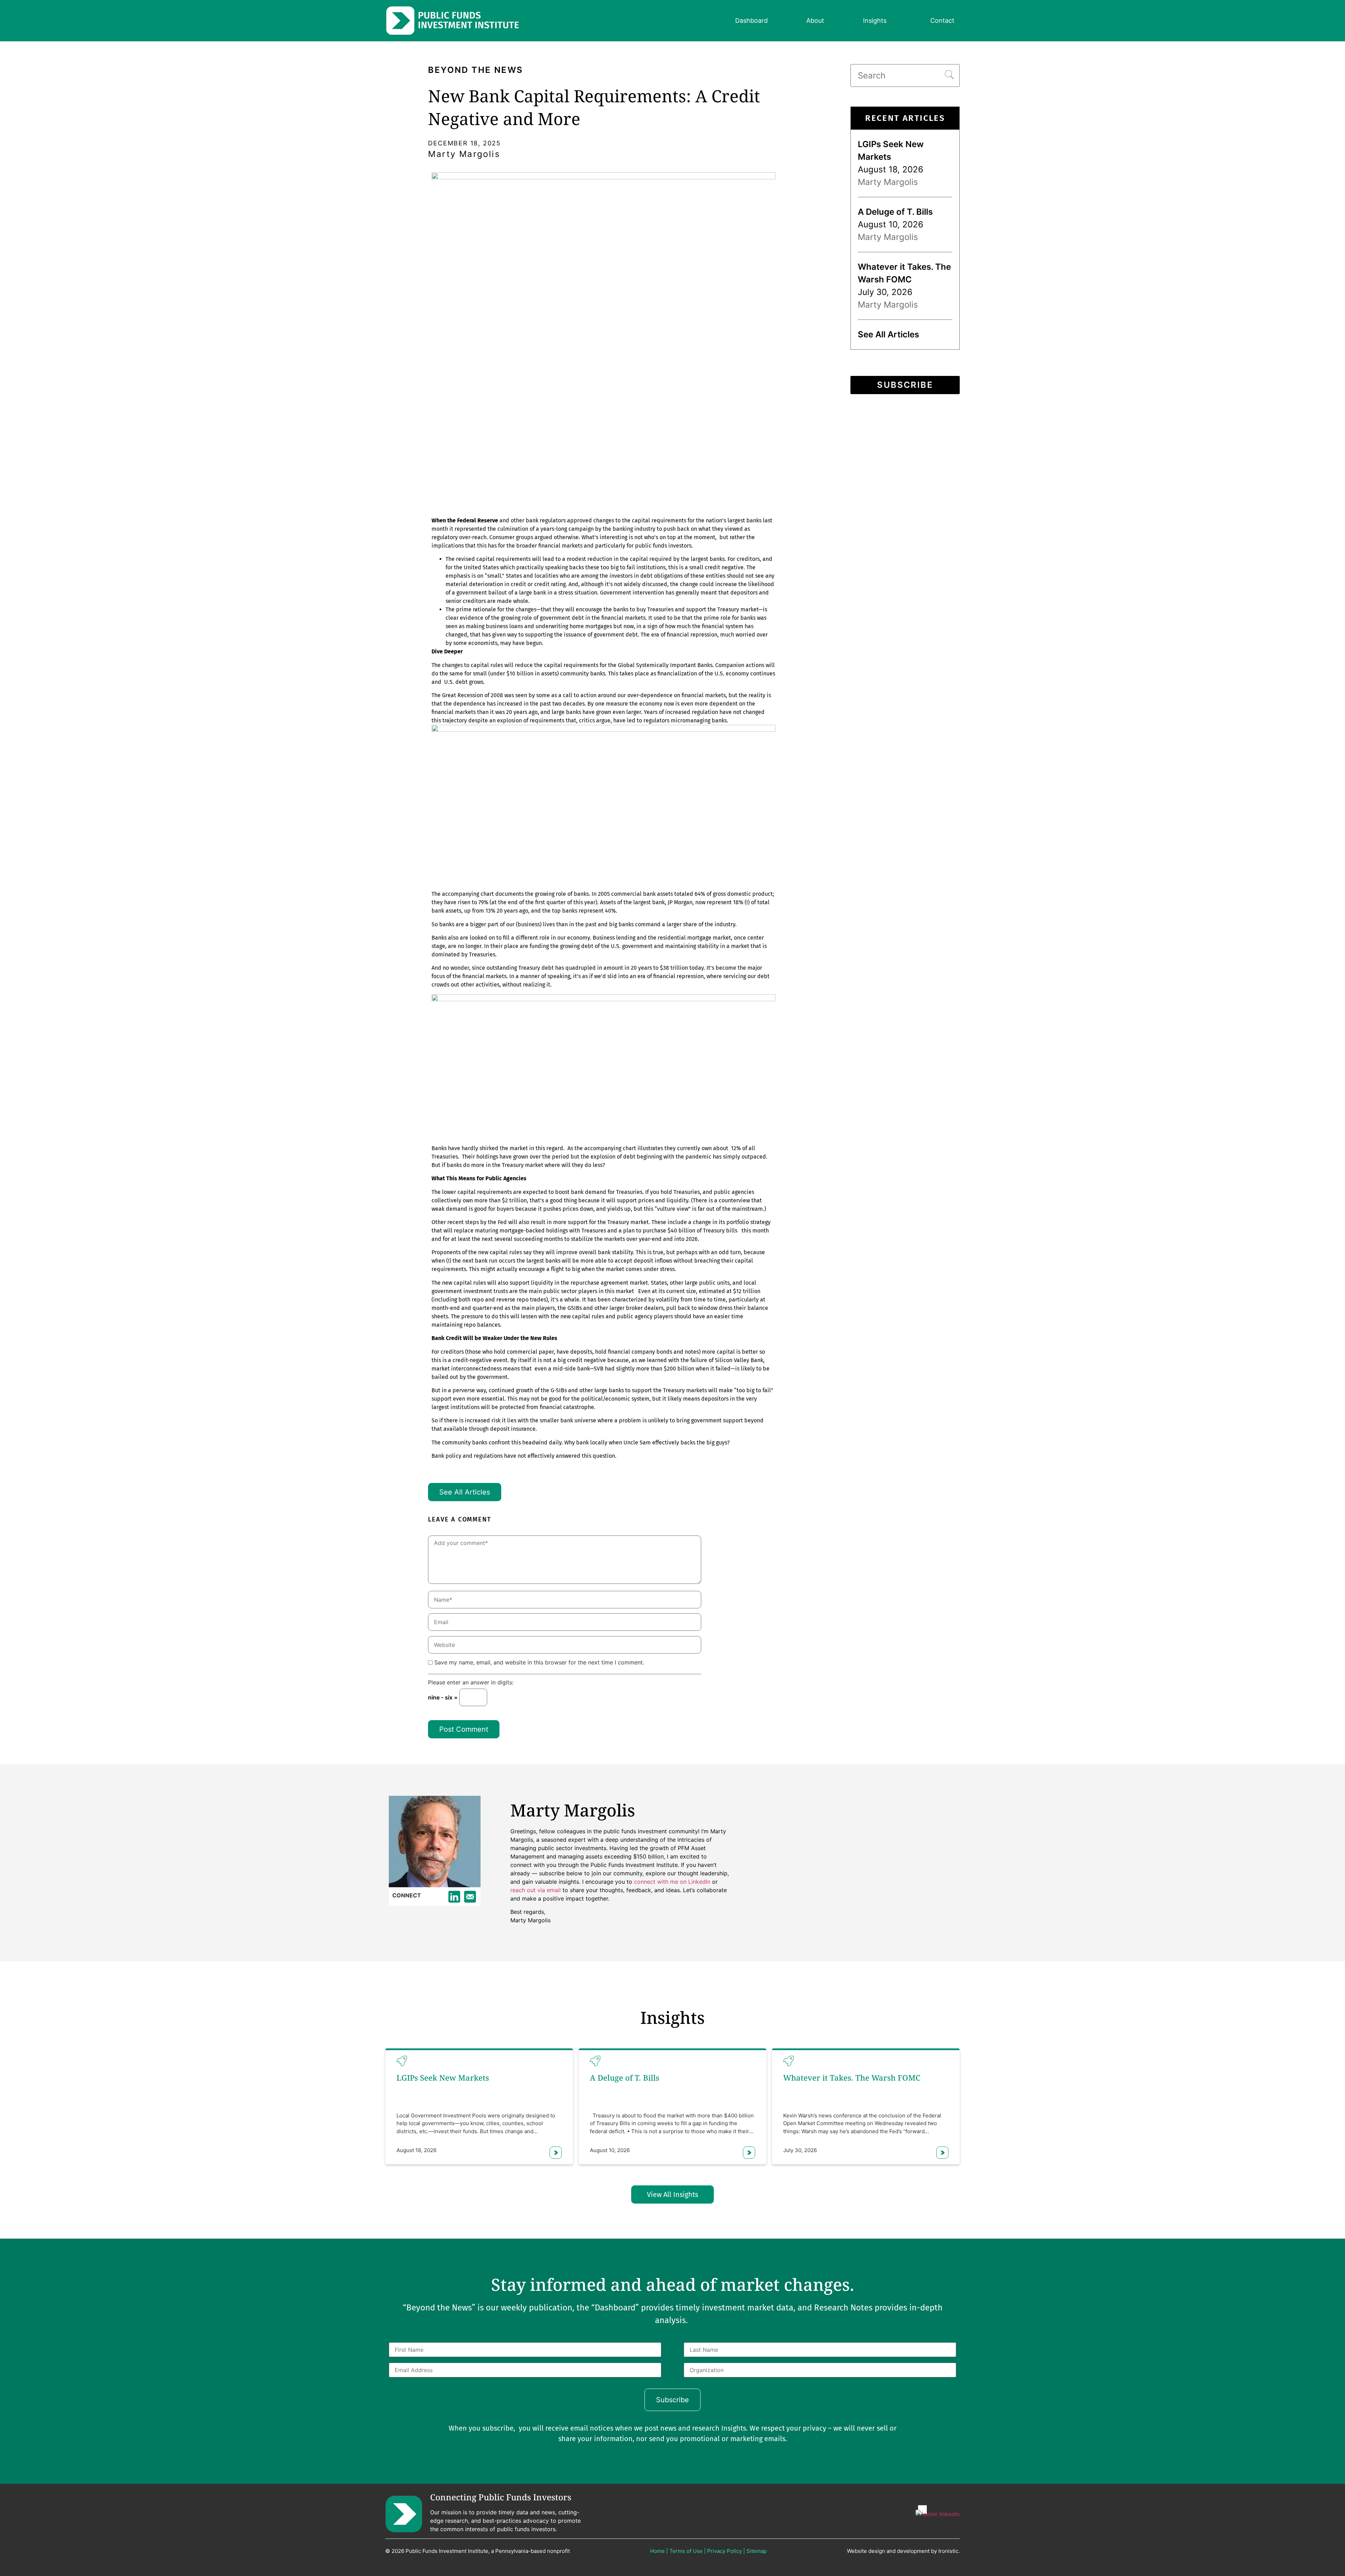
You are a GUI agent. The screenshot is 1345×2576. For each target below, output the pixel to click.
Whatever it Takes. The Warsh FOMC (852, 2077)
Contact (942, 20)
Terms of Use (686, 2551)
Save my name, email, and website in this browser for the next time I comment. (539, 1662)
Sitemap (757, 2551)
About (815, 20)
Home (657, 2551)
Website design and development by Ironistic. (903, 2551)
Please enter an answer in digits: (471, 1683)
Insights (875, 20)
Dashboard (751, 20)
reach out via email (536, 1890)
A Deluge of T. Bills (895, 212)
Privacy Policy (725, 2551)
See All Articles (465, 1492)
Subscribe (905, 385)
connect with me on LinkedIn (672, 1882)
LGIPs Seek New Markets (443, 2077)
